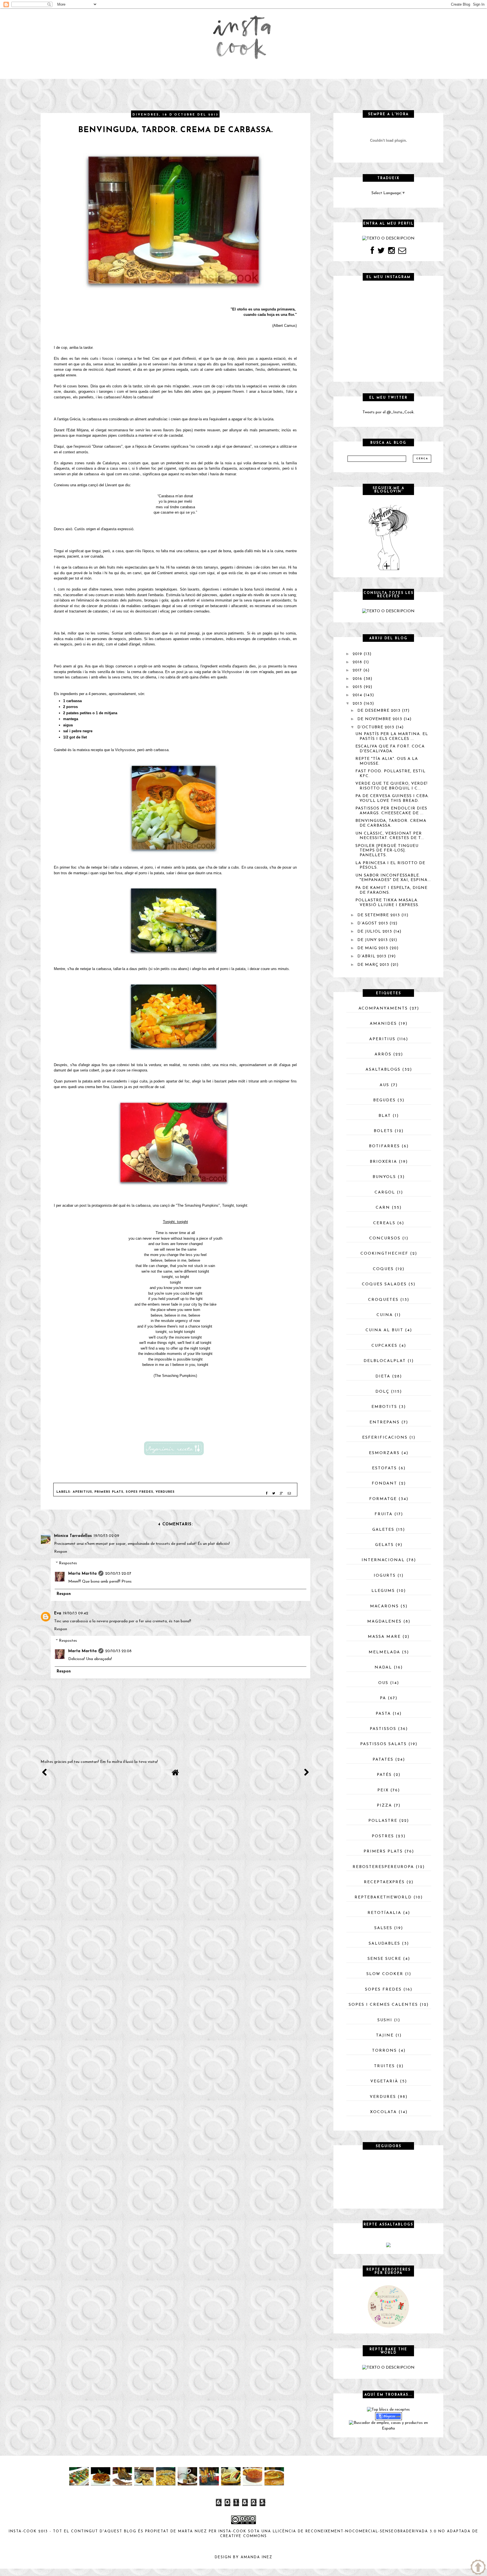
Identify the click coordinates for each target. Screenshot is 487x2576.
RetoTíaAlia (384, 1913)
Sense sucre (384, 1959)
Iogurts (385, 1576)
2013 (357, 704)
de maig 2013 (373, 948)
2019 (357, 654)
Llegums (383, 1591)
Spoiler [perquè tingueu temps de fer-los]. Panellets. (387, 851)
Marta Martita (82, 1574)
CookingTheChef (384, 1254)
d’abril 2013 (372, 956)
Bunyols (384, 1177)
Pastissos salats (383, 1744)
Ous (383, 1683)
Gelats (384, 1545)
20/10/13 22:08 (118, 1651)
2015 (357, 687)
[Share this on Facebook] (267, 1494)
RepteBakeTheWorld (383, 1897)
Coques (383, 1269)
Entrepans (385, 1422)
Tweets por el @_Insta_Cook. (389, 412)
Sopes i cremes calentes (383, 2005)
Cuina (385, 1315)
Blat (385, 1116)
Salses (383, 1928)
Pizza (384, 1806)
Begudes (384, 1100)
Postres (383, 1836)
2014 (357, 695)
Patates (383, 1760)
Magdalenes (384, 1622)
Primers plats (109, 1492)
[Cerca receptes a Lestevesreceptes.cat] (388, 2409)
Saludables (384, 1944)
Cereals (384, 1223)
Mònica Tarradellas (73, 1536)
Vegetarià (384, 2081)
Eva (58, 1613)
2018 (357, 662)
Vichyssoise (232, 672)
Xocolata (383, 2112)
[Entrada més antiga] (306, 1774)
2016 (357, 679)
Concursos (385, 1238)
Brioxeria (383, 1162)
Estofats (384, 1468)
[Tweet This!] (274, 1494)
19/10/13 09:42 (76, 1613)
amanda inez (257, 2557)
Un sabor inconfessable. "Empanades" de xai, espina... (393, 878)
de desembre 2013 (379, 711)
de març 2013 (373, 965)
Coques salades (384, 1284)
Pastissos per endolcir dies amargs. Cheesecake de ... (391, 811)
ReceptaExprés (384, 1882)
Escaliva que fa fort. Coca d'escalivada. (390, 749)
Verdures (165, 1492)
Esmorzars (384, 1453)
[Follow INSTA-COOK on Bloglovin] (388, 537)
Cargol (385, 1192)
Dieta (383, 1376)
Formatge (383, 1499)
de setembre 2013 (379, 915)
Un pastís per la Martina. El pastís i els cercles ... (392, 736)
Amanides (383, 1024)
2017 (357, 670)
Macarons (384, 1606)
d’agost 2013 (373, 923)
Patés (384, 1775)
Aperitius (82, 1492)
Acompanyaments (383, 1009)
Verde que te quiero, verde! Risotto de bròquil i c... (391, 786)
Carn (383, 1208)
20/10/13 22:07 (118, 1574)
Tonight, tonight (235, 1205)
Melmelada (384, 1652)
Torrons (384, 2051)
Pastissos (383, 1729)
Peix (383, 1790)
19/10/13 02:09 (106, 1536)
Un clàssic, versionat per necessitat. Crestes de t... (390, 836)
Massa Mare (384, 1637)
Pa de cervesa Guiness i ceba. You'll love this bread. (392, 798)
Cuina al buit (384, 1330)
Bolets (383, 1131)
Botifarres (384, 1146)
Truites (384, 2066)
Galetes (383, 1530)
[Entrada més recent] (45, 1774)
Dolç (382, 1392)
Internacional (383, 1560)
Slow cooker (385, 1974)
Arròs (383, 1054)
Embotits (384, 1407)
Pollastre (383, 1821)
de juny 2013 (373, 940)
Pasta (383, 1714)
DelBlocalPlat (385, 1361)
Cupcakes (384, 1346)
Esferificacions (385, 1438)
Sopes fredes (140, 1492)
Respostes (68, 1564)
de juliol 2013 (375, 932)
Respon (61, 1552)
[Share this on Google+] (281, 1494)
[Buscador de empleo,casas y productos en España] (388, 2426)
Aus (384, 1085)
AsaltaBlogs (383, 1070)
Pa (383, 1698)
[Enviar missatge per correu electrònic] (289, 1494)
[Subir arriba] (478, 2567)
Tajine (385, 2035)
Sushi (385, 2020)
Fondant (384, 1484)
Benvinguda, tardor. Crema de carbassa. (391, 823)
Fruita (384, 1514)
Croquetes (383, 1300)
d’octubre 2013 (376, 727)
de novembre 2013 (380, 719)
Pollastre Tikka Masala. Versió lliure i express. (387, 903)
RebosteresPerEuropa (383, 1867)
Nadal (383, 1668)
